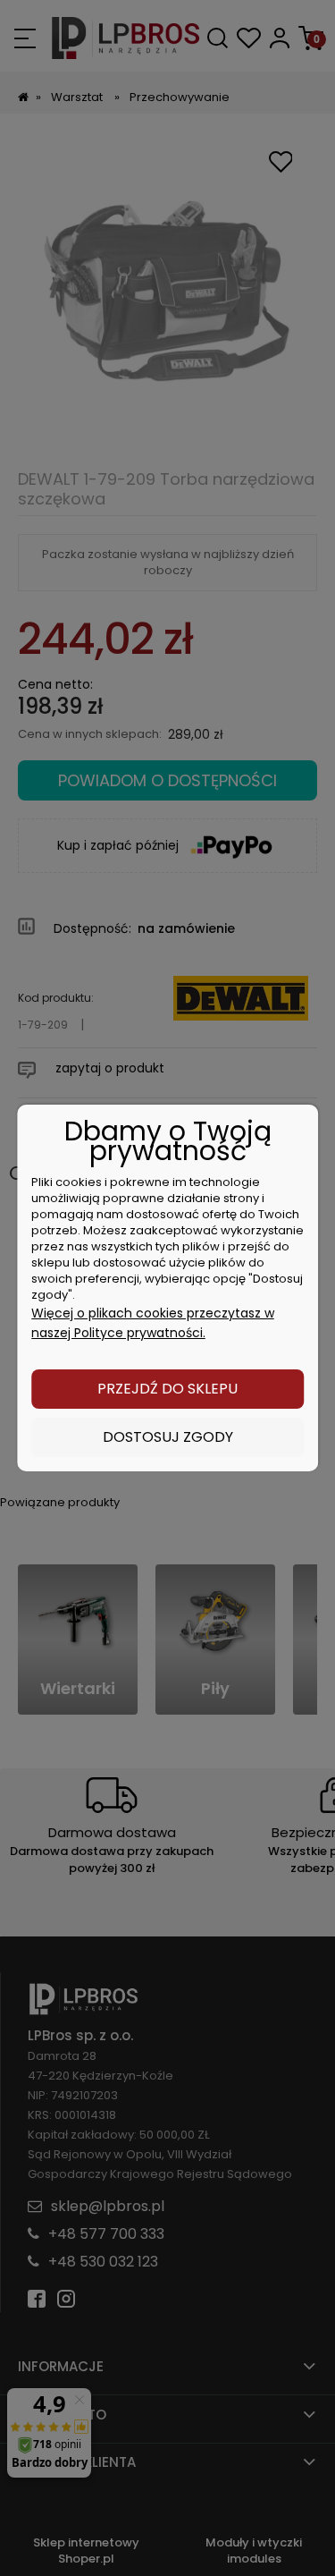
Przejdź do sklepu (167, 1389)
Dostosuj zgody (168, 1437)
